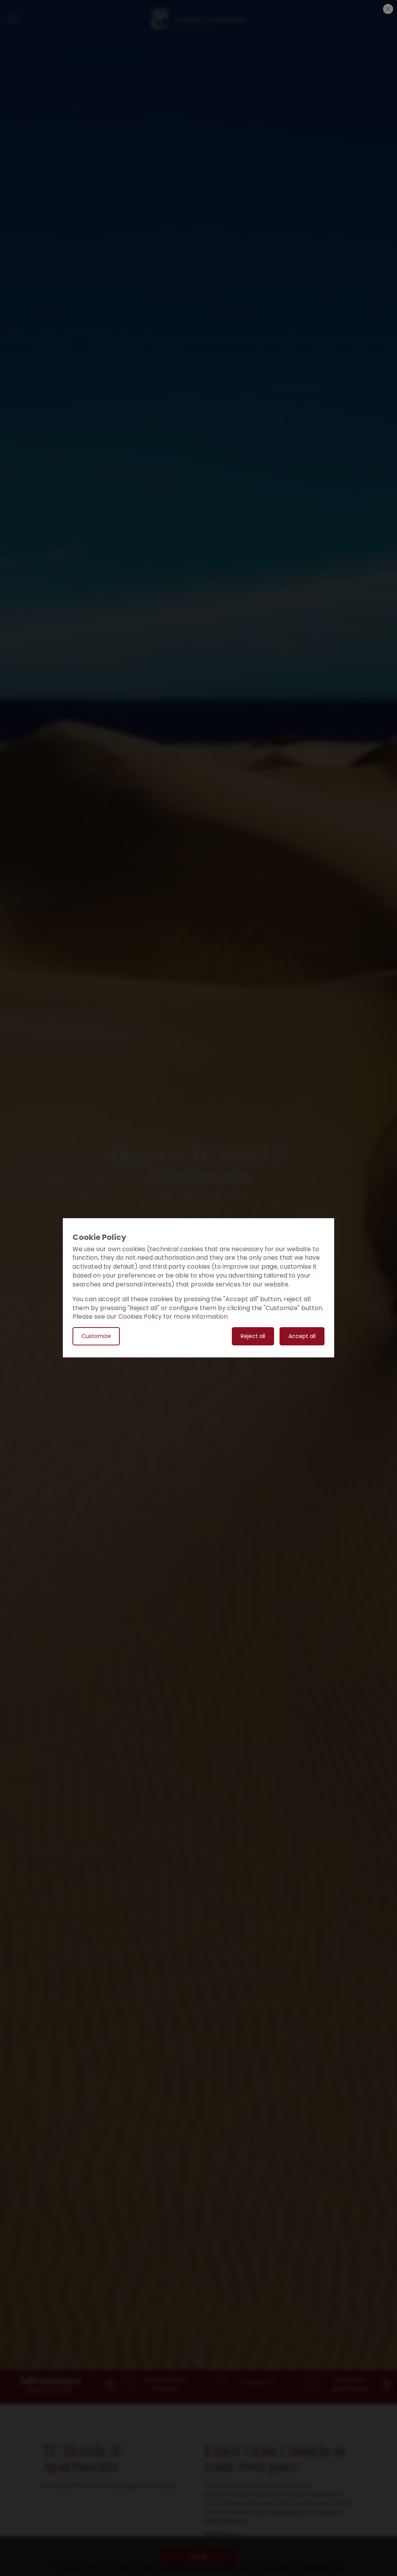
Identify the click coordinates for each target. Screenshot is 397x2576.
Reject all (253, 1336)
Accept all (302, 1336)
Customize (96, 1336)
